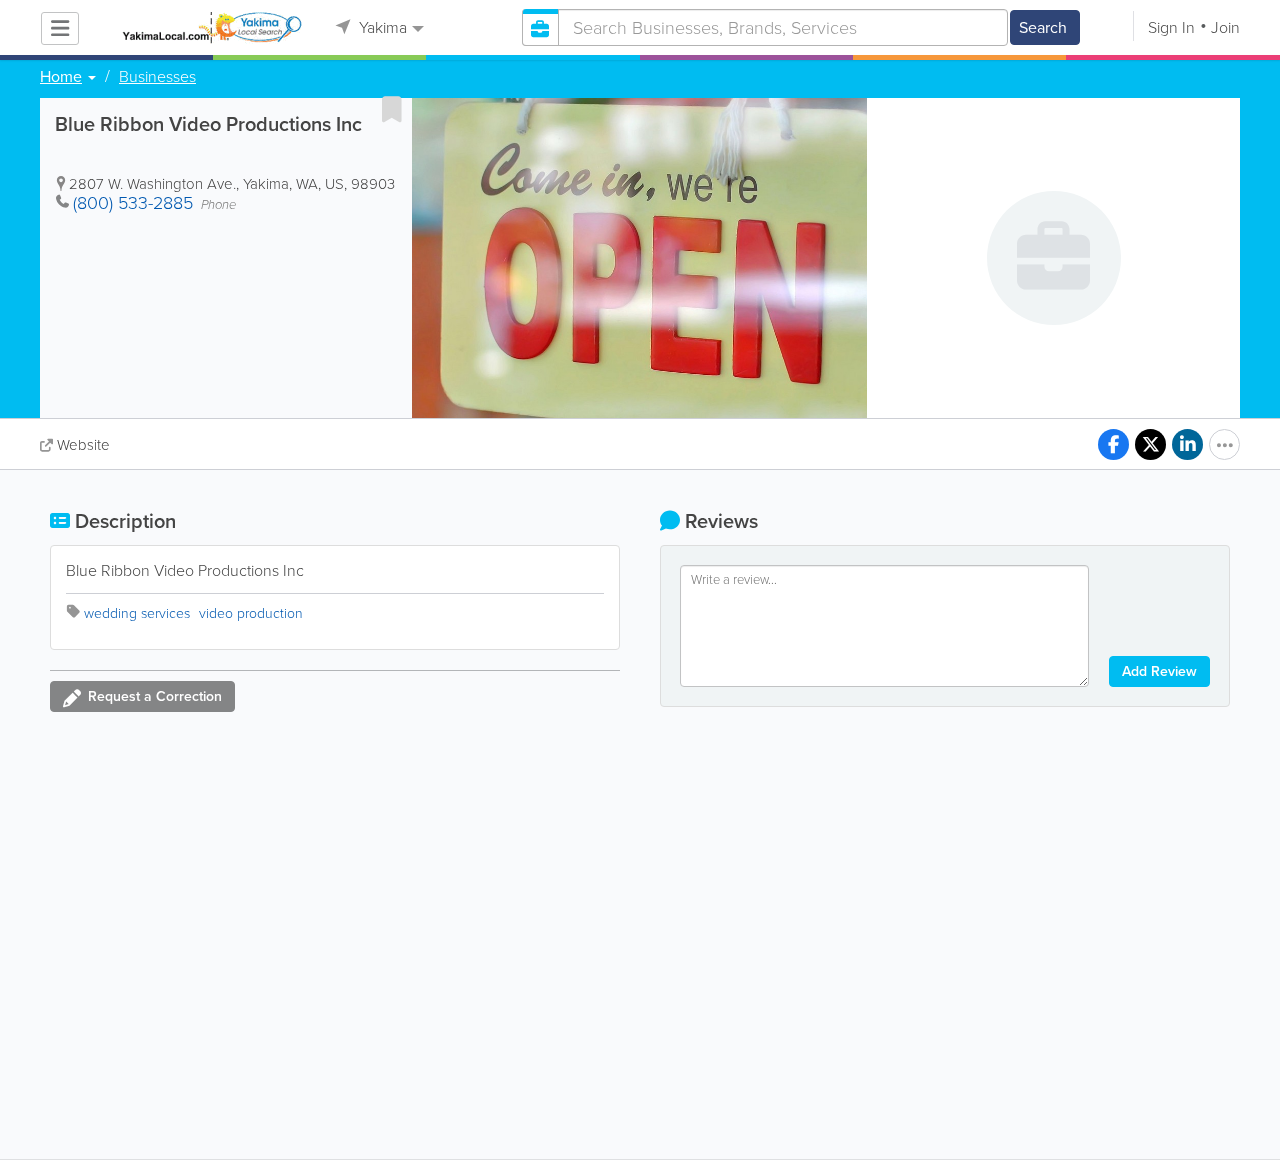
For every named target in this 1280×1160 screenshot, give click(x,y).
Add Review (1159, 671)
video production (251, 613)
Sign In (1171, 27)
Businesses (157, 77)
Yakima (381, 27)
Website (83, 445)
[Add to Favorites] (392, 109)
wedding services (137, 613)
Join (1225, 27)
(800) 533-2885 (133, 203)
